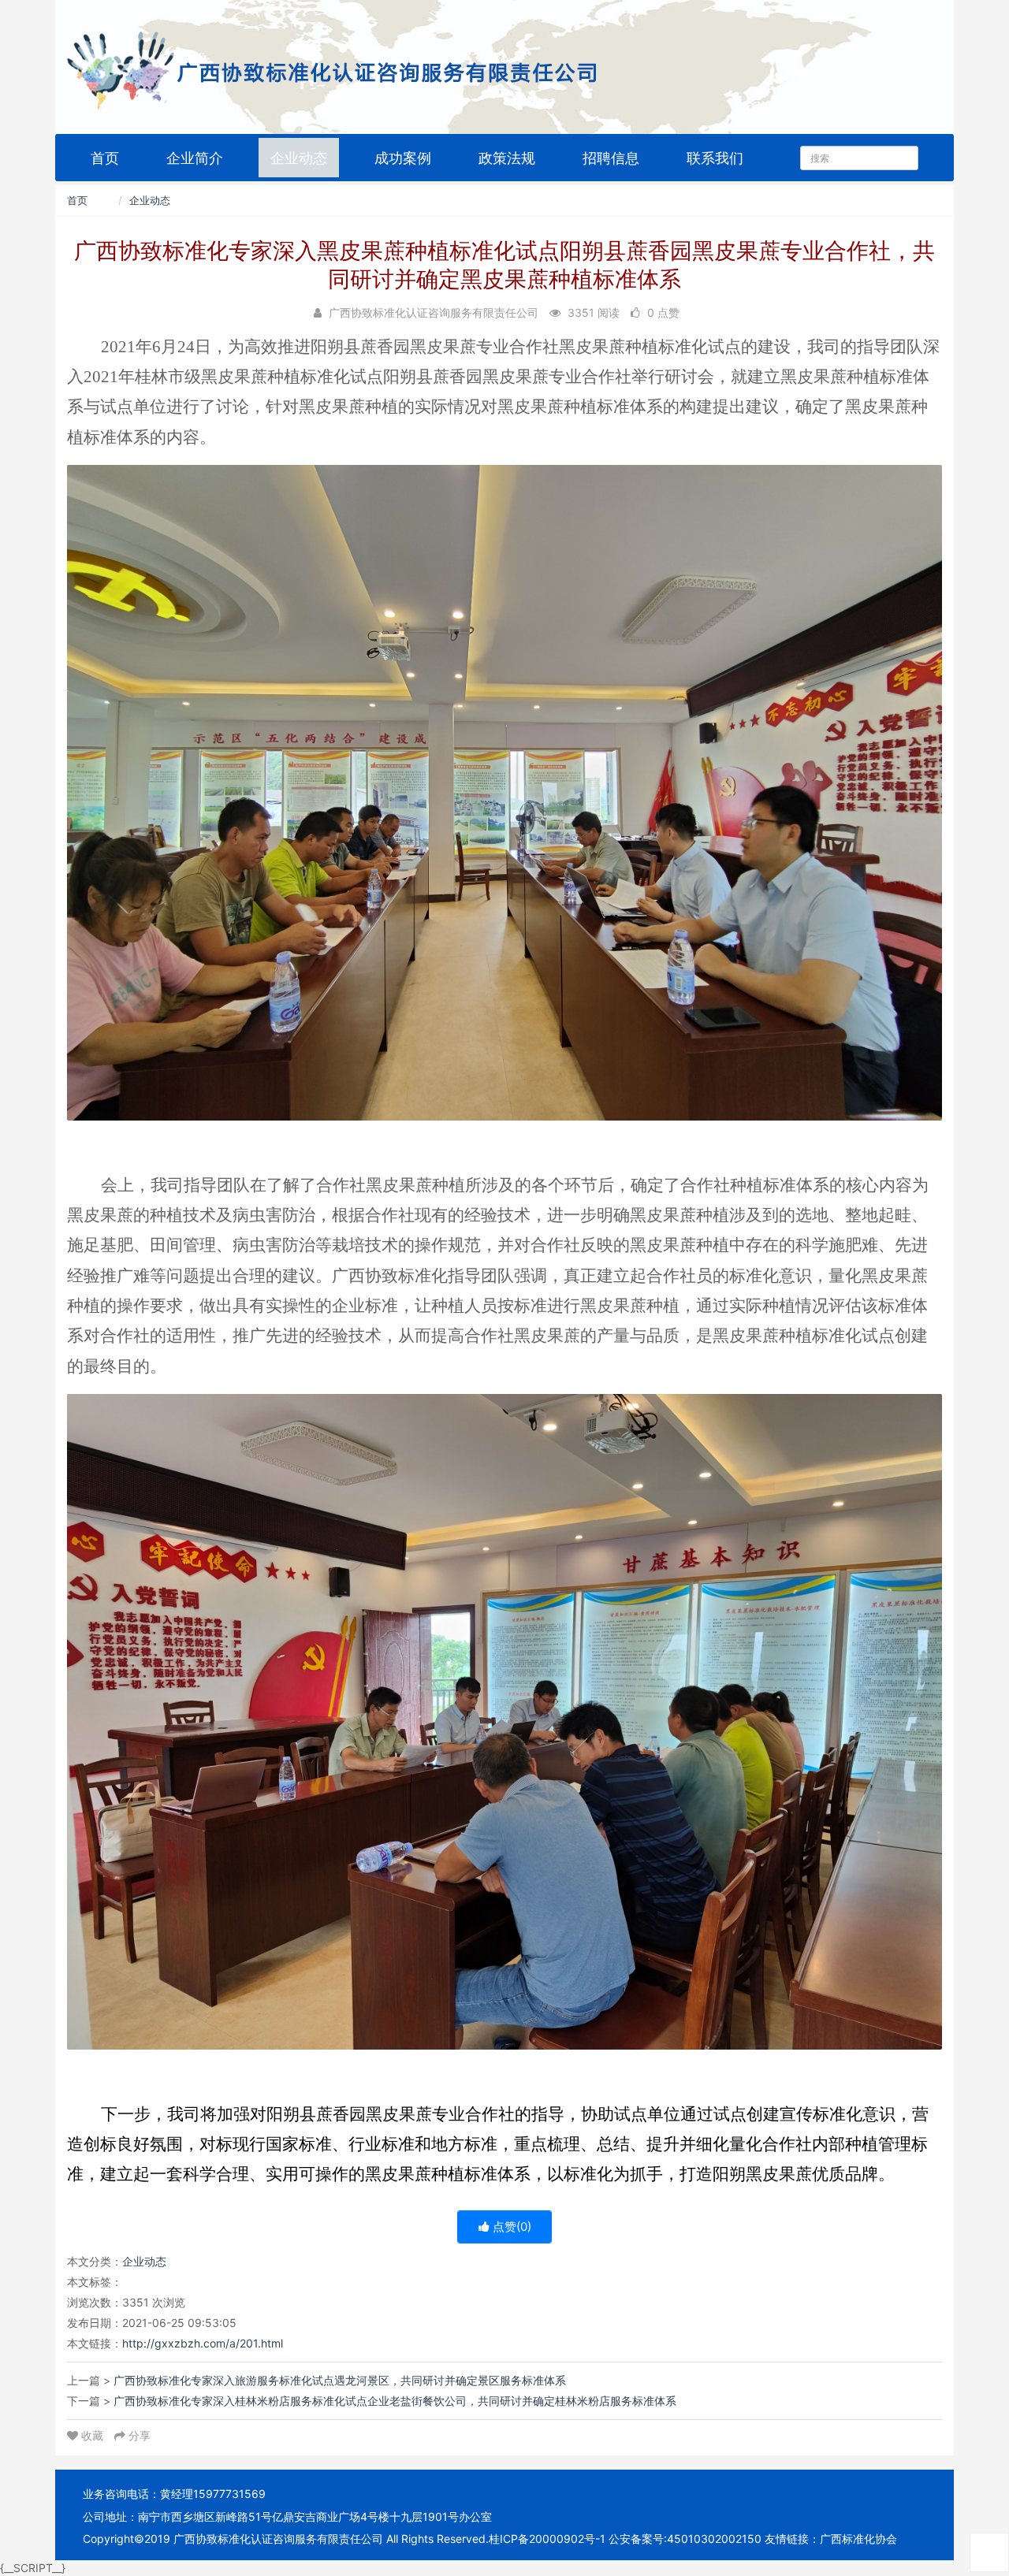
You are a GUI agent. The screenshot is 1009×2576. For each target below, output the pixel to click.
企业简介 (195, 158)
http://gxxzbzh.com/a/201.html (203, 2343)
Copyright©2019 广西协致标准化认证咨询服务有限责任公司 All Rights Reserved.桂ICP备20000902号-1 (344, 2539)
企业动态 (299, 158)
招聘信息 (611, 158)
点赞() (510, 2227)
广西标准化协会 (858, 2539)
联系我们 (715, 158)
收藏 (92, 2435)
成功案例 (403, 158)
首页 (105, 158)
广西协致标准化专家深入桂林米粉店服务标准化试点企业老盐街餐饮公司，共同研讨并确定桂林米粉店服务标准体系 (395, 2401)
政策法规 (507, 158)
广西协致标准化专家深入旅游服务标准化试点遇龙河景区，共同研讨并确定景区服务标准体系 (340, 2380)
